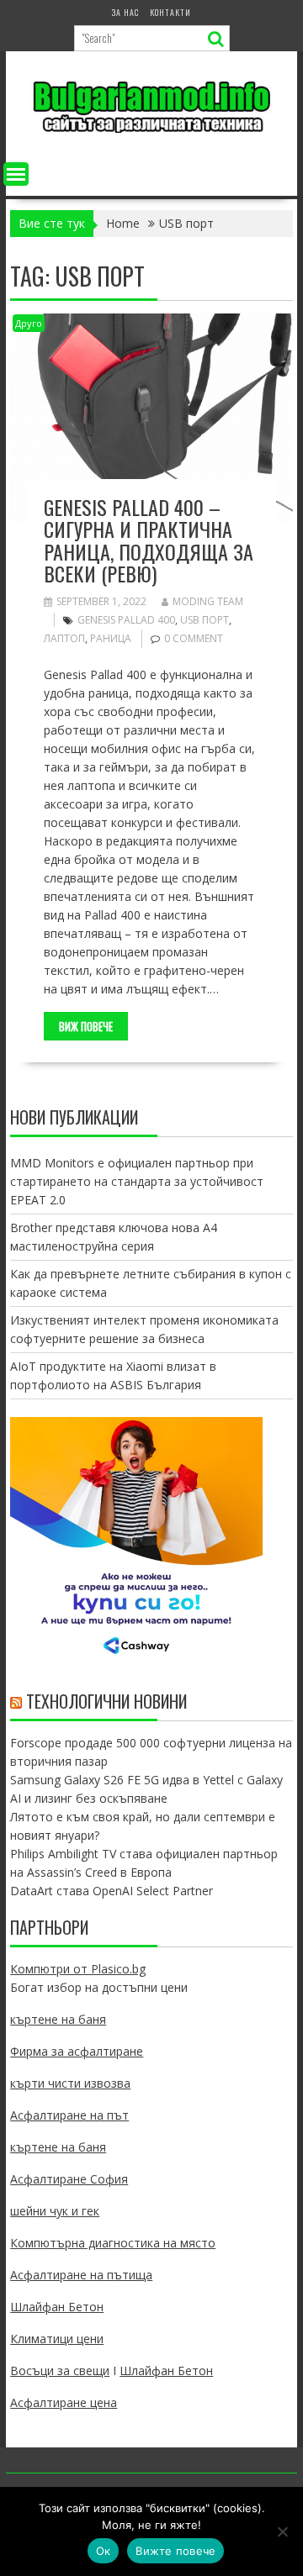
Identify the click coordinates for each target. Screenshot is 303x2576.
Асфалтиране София (69, 2179)
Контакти (170, 12)
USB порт (205, 620)
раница (111, 638)
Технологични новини (106, 1701)
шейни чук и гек (55, 2211)
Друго (29, 323)
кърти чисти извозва (70, 2083)
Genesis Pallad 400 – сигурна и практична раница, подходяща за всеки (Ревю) (149, 540)
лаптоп (64, 638)
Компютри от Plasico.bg (78, 1969)
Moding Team (208, 601)
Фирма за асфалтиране (77, 2051)
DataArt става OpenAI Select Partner (112, 1891)
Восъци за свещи (60, 2371)
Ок (104, 2551)
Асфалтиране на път (69, 2115)
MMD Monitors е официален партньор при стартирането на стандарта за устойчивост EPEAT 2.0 (137, 1181)
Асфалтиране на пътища (81, 2275)
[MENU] (16, 174)
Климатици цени (57, 2339)
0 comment (194, 638)
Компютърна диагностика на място (113, 2243)
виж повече (86, 1026)
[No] (282, 2531)
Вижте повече (175, 2551)
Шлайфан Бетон (57, 2307)
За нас (125, 12)
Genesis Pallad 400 (126, 620)
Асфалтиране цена (64, 2402)
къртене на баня (58, 2019)
